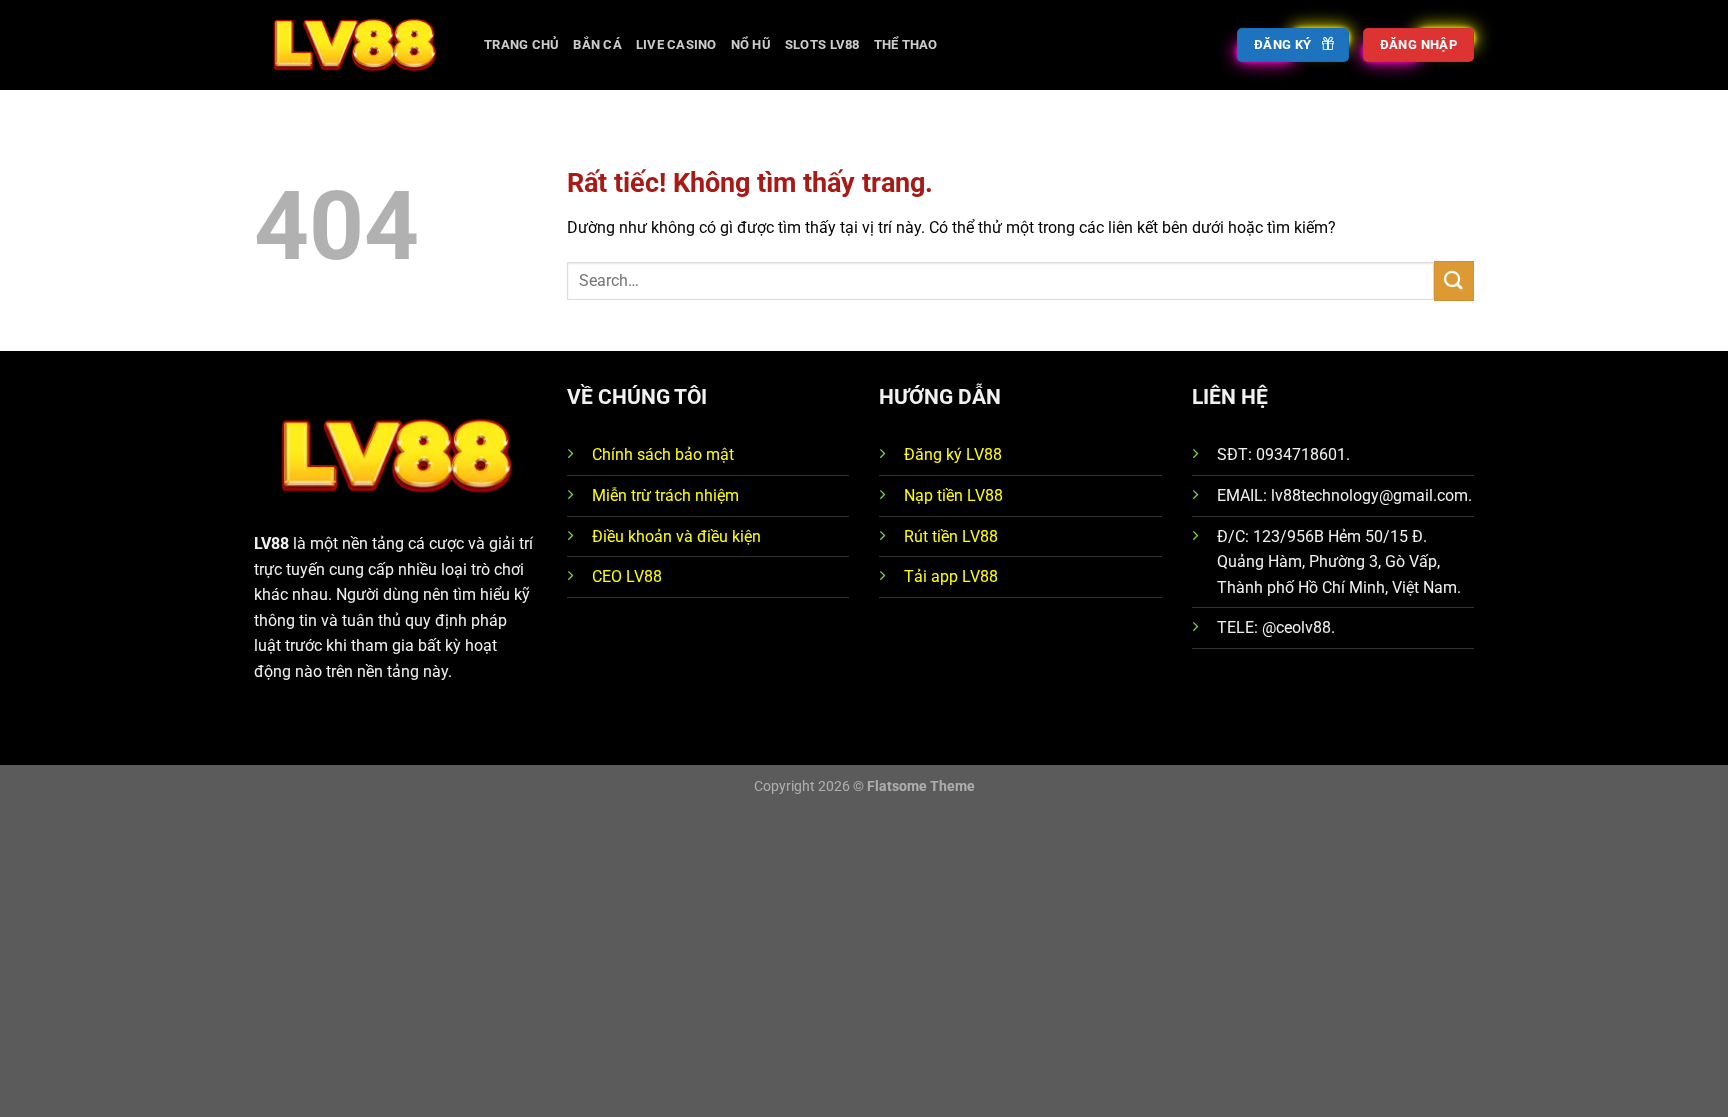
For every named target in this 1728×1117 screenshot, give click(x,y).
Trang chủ (521, 44)
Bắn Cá (597, 44)
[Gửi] (1454, 280)
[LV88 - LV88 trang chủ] (354, 44)
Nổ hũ (751, 44)
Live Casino (676, 44)
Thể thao (906, 44)
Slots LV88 (822, 44)
